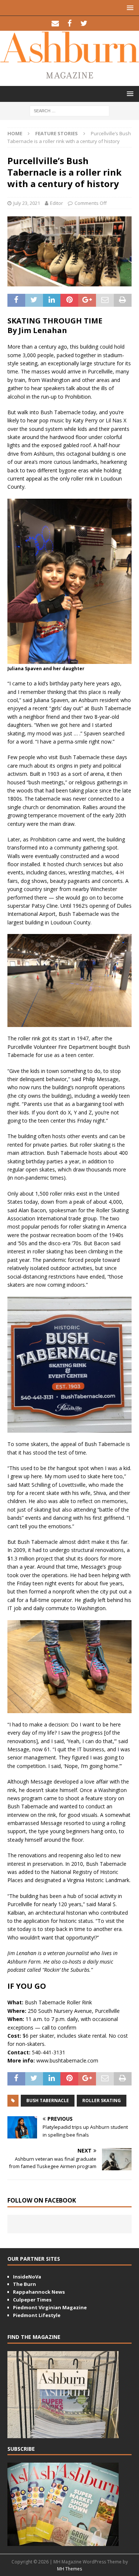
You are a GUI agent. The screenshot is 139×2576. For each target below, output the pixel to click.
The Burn (24, 2284)
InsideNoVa (27, 2277)
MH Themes (69, 2569)
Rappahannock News (39, 2292)
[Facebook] (69, 23)
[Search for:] (69, 111)
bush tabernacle (48, 2100)
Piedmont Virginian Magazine (50, 2307)
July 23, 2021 (27, 203)
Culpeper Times (32, 2300)
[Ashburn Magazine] (69, 59)
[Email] (55, 23)
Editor (57, 203)
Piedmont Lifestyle (37, 2315)
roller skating (102, 2100)
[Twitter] (84, 23)
